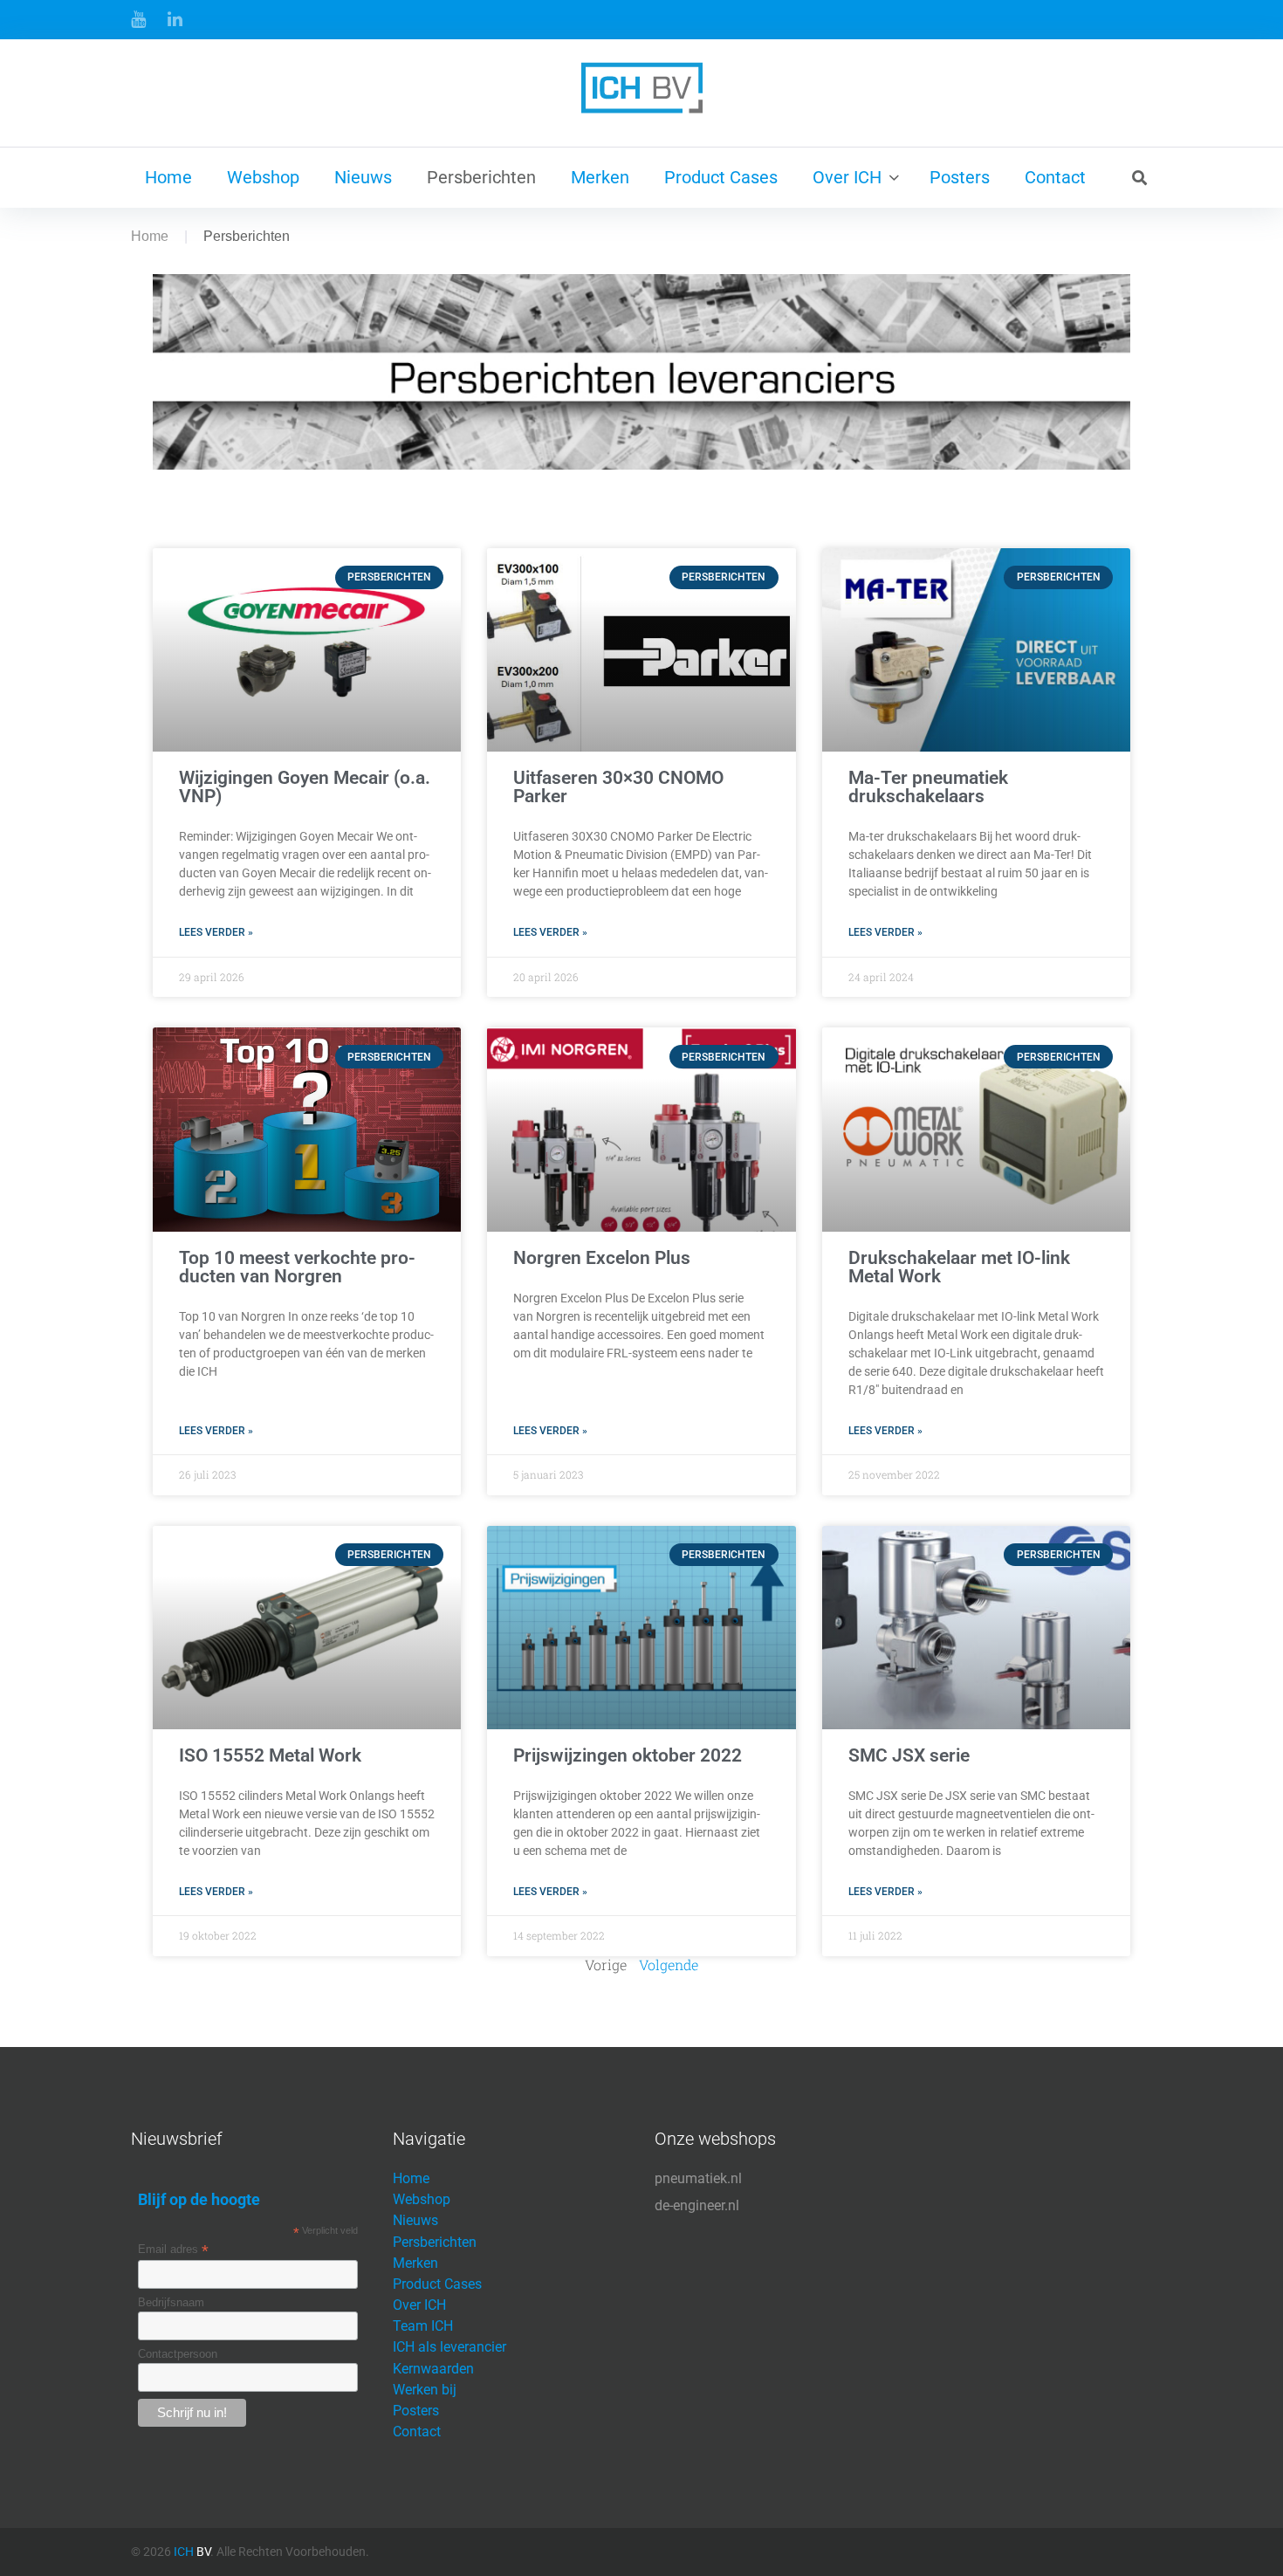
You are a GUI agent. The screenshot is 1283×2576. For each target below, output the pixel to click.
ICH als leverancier (449, 2347)
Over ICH (847, 177)
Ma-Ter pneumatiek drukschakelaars (928, 787)
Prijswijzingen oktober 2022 (628, 1755)
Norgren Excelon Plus (602, 1258)
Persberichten (481, 177)
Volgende (669, 1965)
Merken (600, 177)
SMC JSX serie (909, 1755)
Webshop (263, 177)
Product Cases (721, 177)
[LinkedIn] (175, 19)
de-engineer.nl (697, 2205)
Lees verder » (216, 932)
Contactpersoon (178, 2354)
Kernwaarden (433, 2369)
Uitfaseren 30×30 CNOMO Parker (618, 787)
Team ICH (423, 2326)
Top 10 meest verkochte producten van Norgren (297, 1267)
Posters (960, 177)
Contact (1055, 177)
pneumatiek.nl (698, 2178)
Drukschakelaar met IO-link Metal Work (959, 1267)
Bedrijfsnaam (171, 2302)
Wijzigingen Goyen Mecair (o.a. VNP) (305, 787)
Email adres (173, 2250)
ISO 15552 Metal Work (270, 1755)
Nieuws (363, 177)
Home (168, 177)
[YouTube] (138, 19)
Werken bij (425, 2390)
